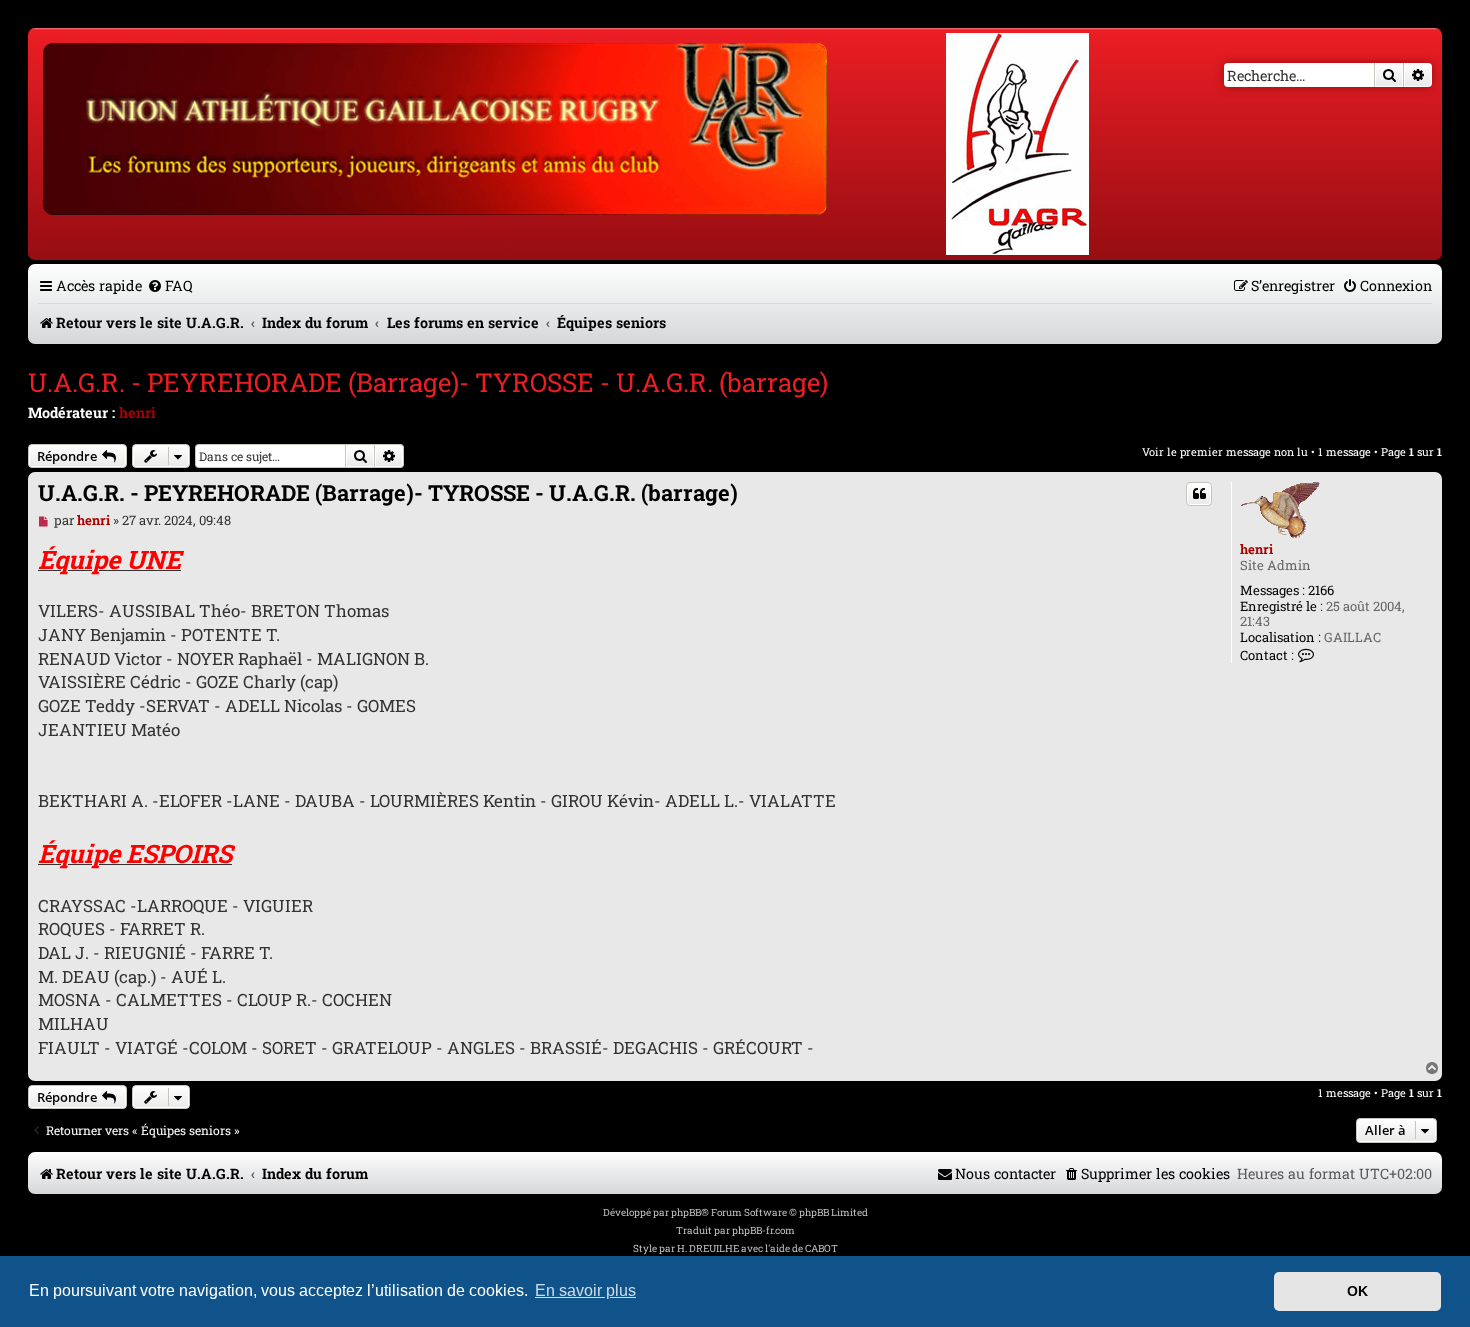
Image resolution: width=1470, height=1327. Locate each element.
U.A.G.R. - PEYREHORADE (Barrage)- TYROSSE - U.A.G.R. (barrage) (428, 382)
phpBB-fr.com (763, 1230)
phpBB (686, 1212)
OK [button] (1357, 1291)
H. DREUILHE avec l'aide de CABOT (757, 1248)
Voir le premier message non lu (1225, 451)
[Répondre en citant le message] (1199, 494)
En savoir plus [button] (585, 1290)
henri (137, 412)
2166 (1321, 591)
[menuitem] (170, 285)
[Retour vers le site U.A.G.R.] (436, 126)
